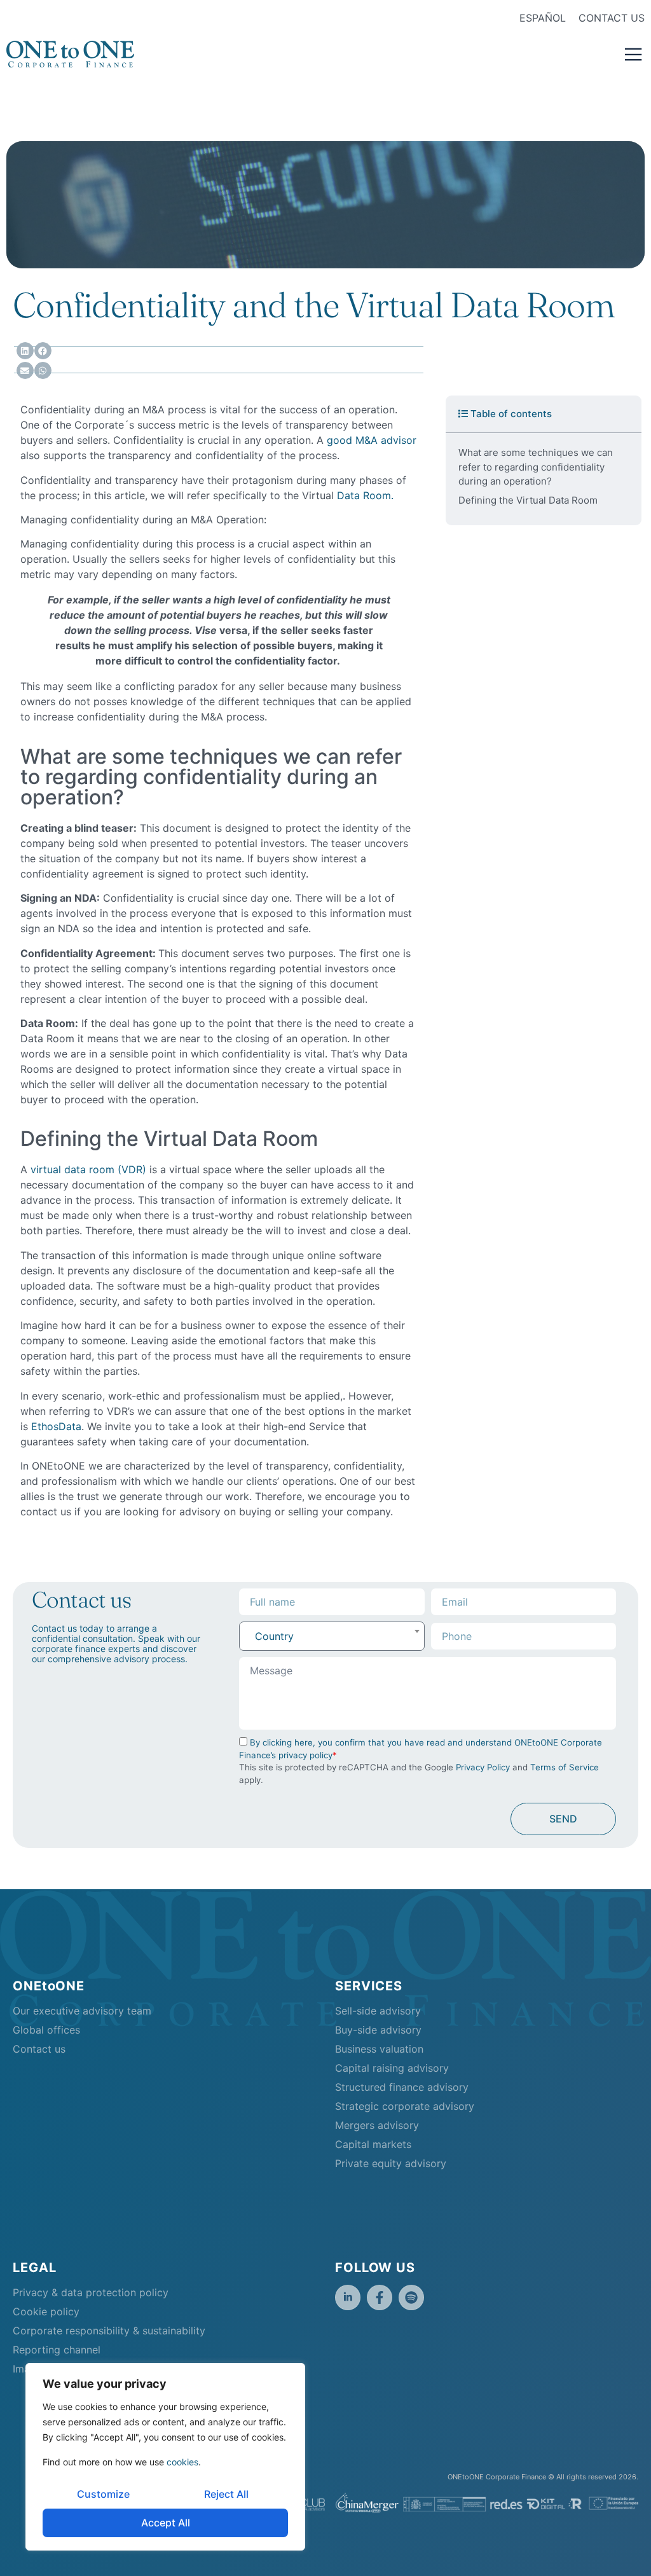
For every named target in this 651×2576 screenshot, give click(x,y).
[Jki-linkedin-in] (348, 2297)
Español (543, 18)
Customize (103, 2494)
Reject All (226, 2494)
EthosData (56, 1426)
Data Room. (365, 495)
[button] (25, 351)
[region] (165, 2457)
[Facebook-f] (380, 2297)
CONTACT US (612, 18)
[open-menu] (634, 55)
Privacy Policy (483, 1767)
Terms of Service (565, 1767)
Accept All (166, 2523)
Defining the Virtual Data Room (528, 500)
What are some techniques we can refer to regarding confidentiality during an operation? (536, 467)
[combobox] (332, 1636)
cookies (182, 2462)
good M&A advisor (372, 440)
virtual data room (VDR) (88, 1169)
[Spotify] (411, 2297)
